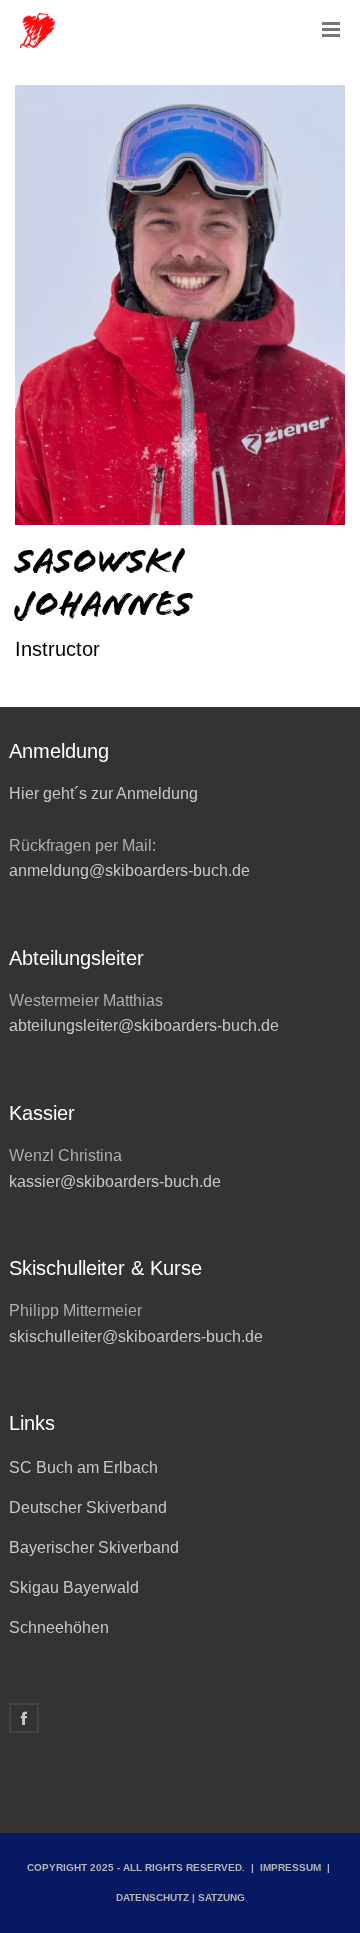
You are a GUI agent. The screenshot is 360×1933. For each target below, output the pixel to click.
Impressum (290, 1867)
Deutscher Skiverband (88, 1507)
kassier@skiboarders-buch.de (115, 1181)
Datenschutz (152, 1897)
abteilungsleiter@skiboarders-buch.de (144, 1025)
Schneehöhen (59, 1627)
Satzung (221, 1897)
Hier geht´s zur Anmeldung (103, 793)
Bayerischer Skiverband (94, 1547)
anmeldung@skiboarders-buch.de (131, 870)
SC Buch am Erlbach (83, 1467)
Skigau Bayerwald (74, 1587)
